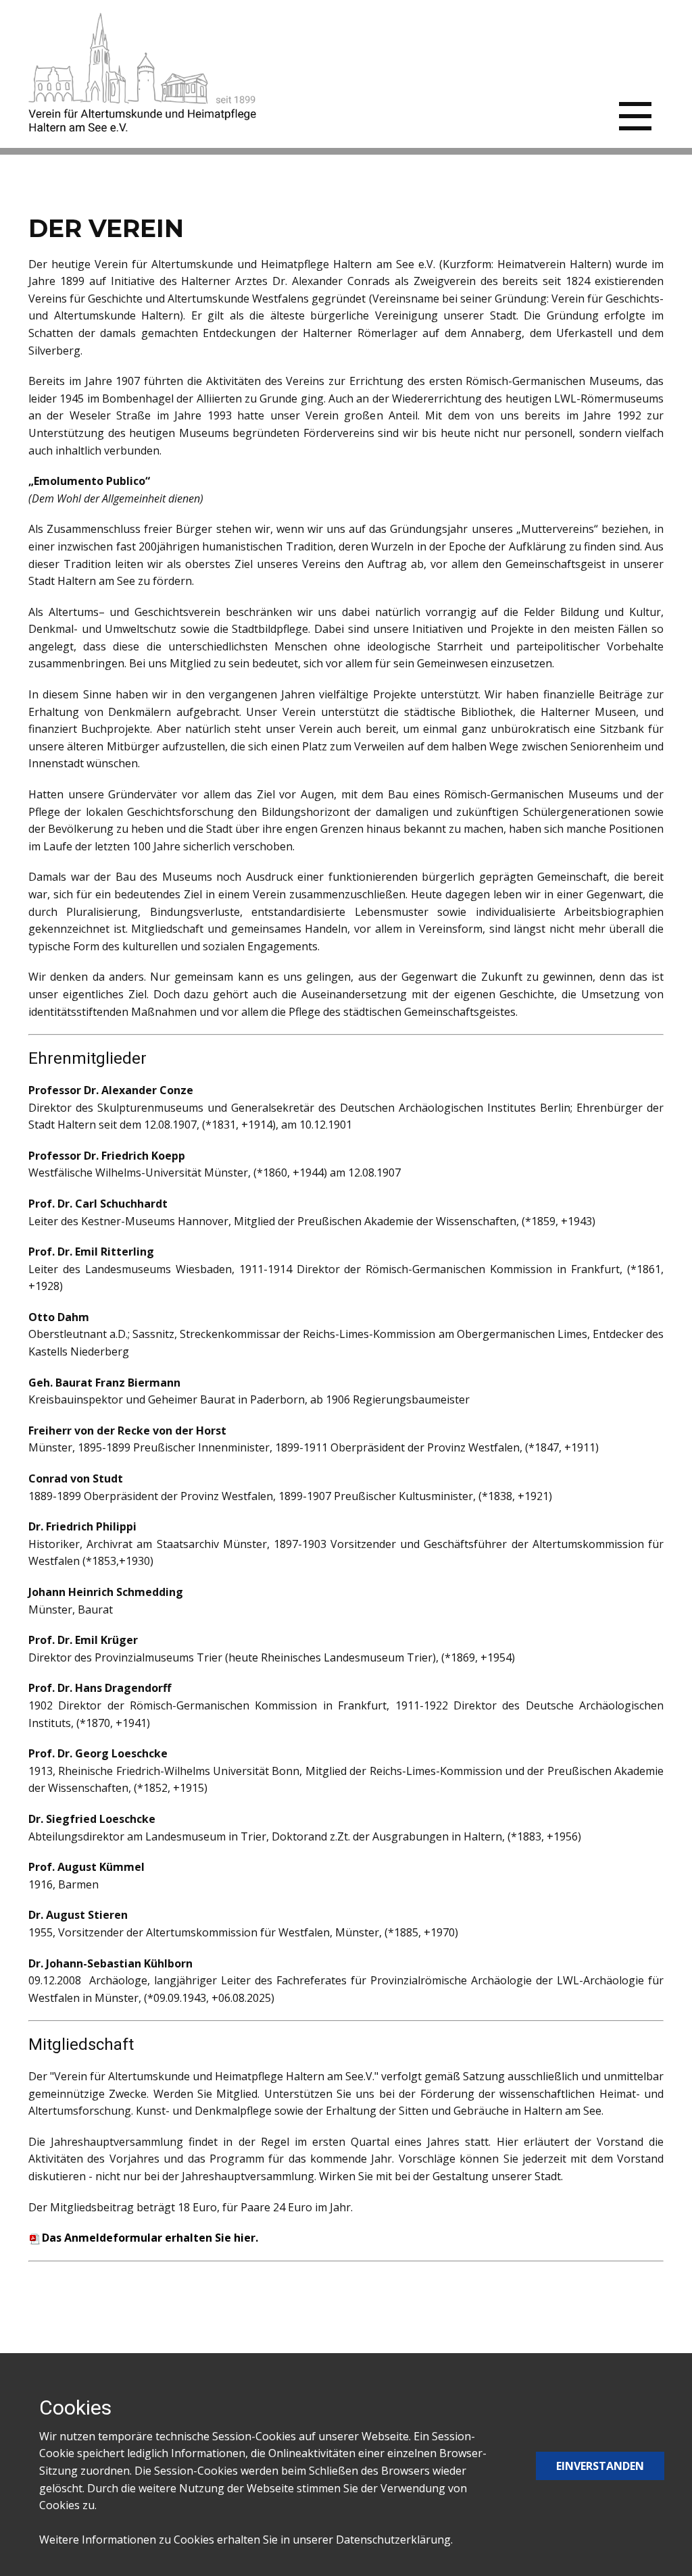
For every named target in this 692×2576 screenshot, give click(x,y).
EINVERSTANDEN (600, 2466)
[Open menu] (635, 116)
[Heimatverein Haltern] (142, 72)
